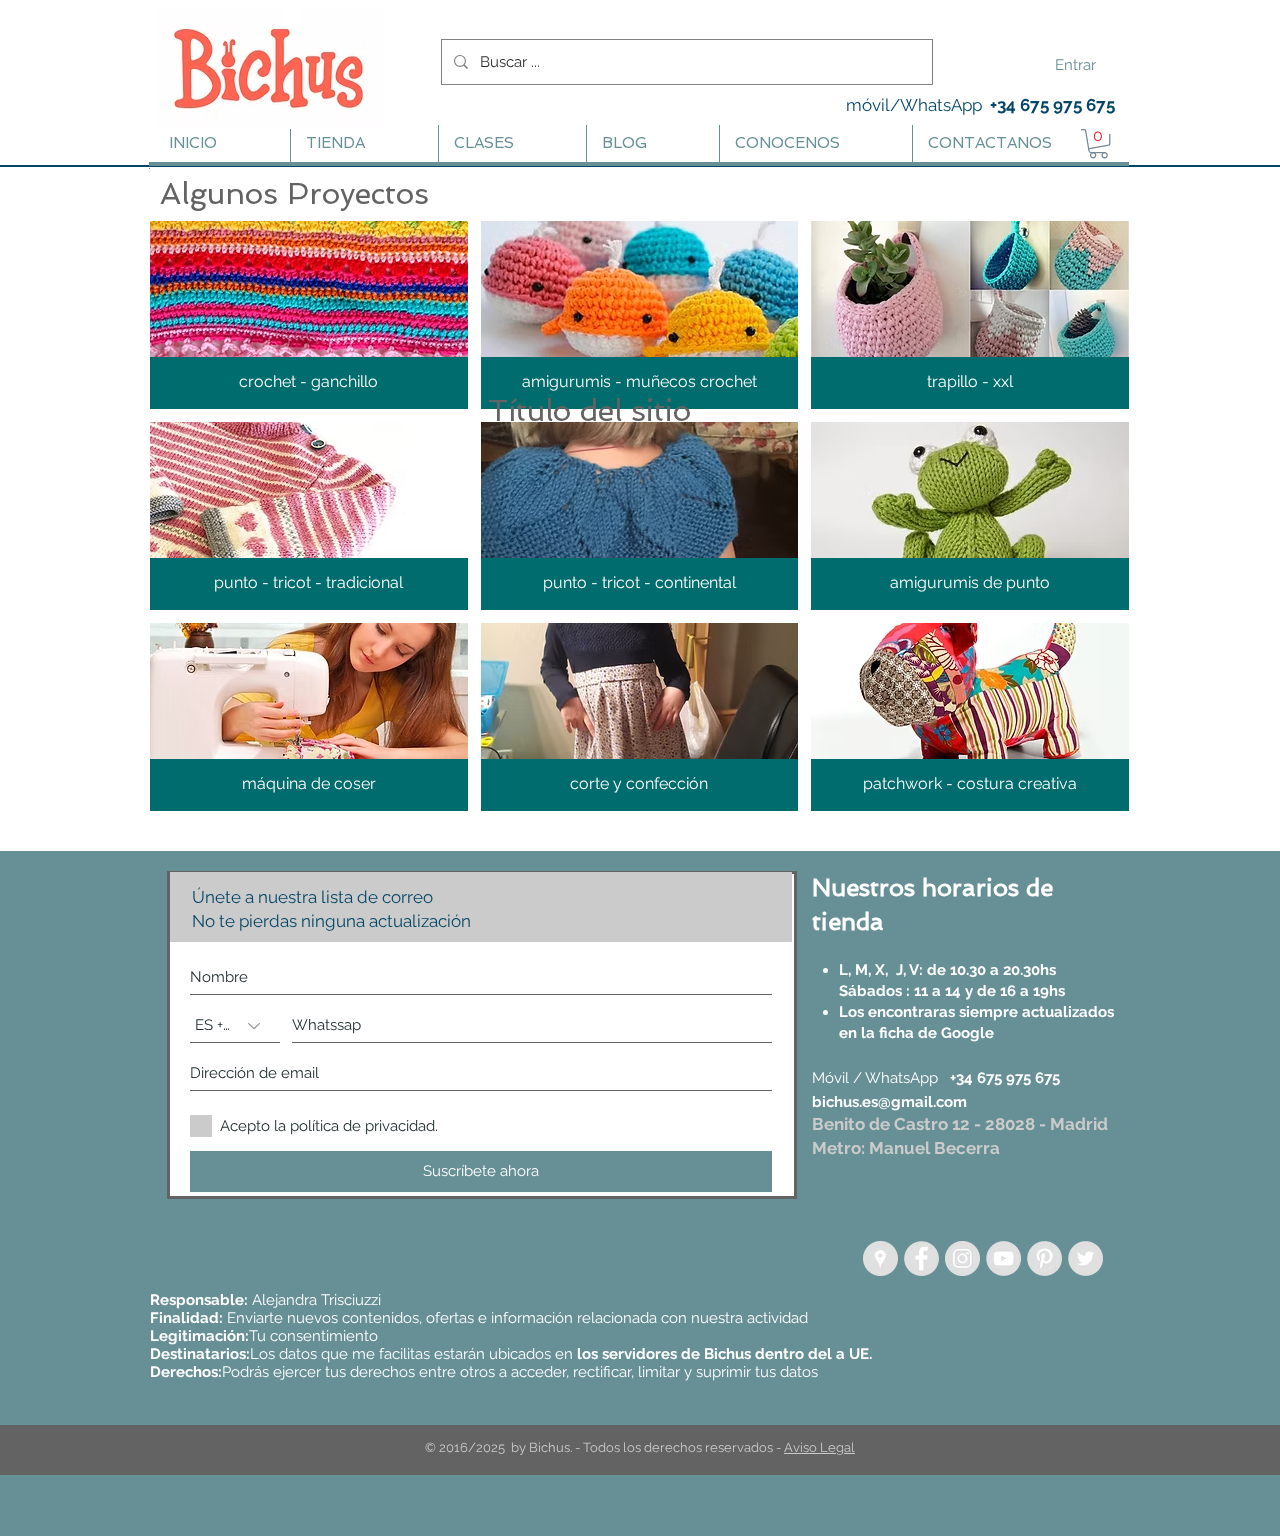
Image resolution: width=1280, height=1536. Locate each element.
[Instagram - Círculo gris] (962, 1258)
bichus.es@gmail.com (889, 1102)
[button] (309, 315)
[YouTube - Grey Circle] (1003, 1258)
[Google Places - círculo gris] (880, 1258)
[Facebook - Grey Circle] (921, 1258)
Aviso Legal (819, 1447)
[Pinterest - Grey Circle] (1044, 1258)
